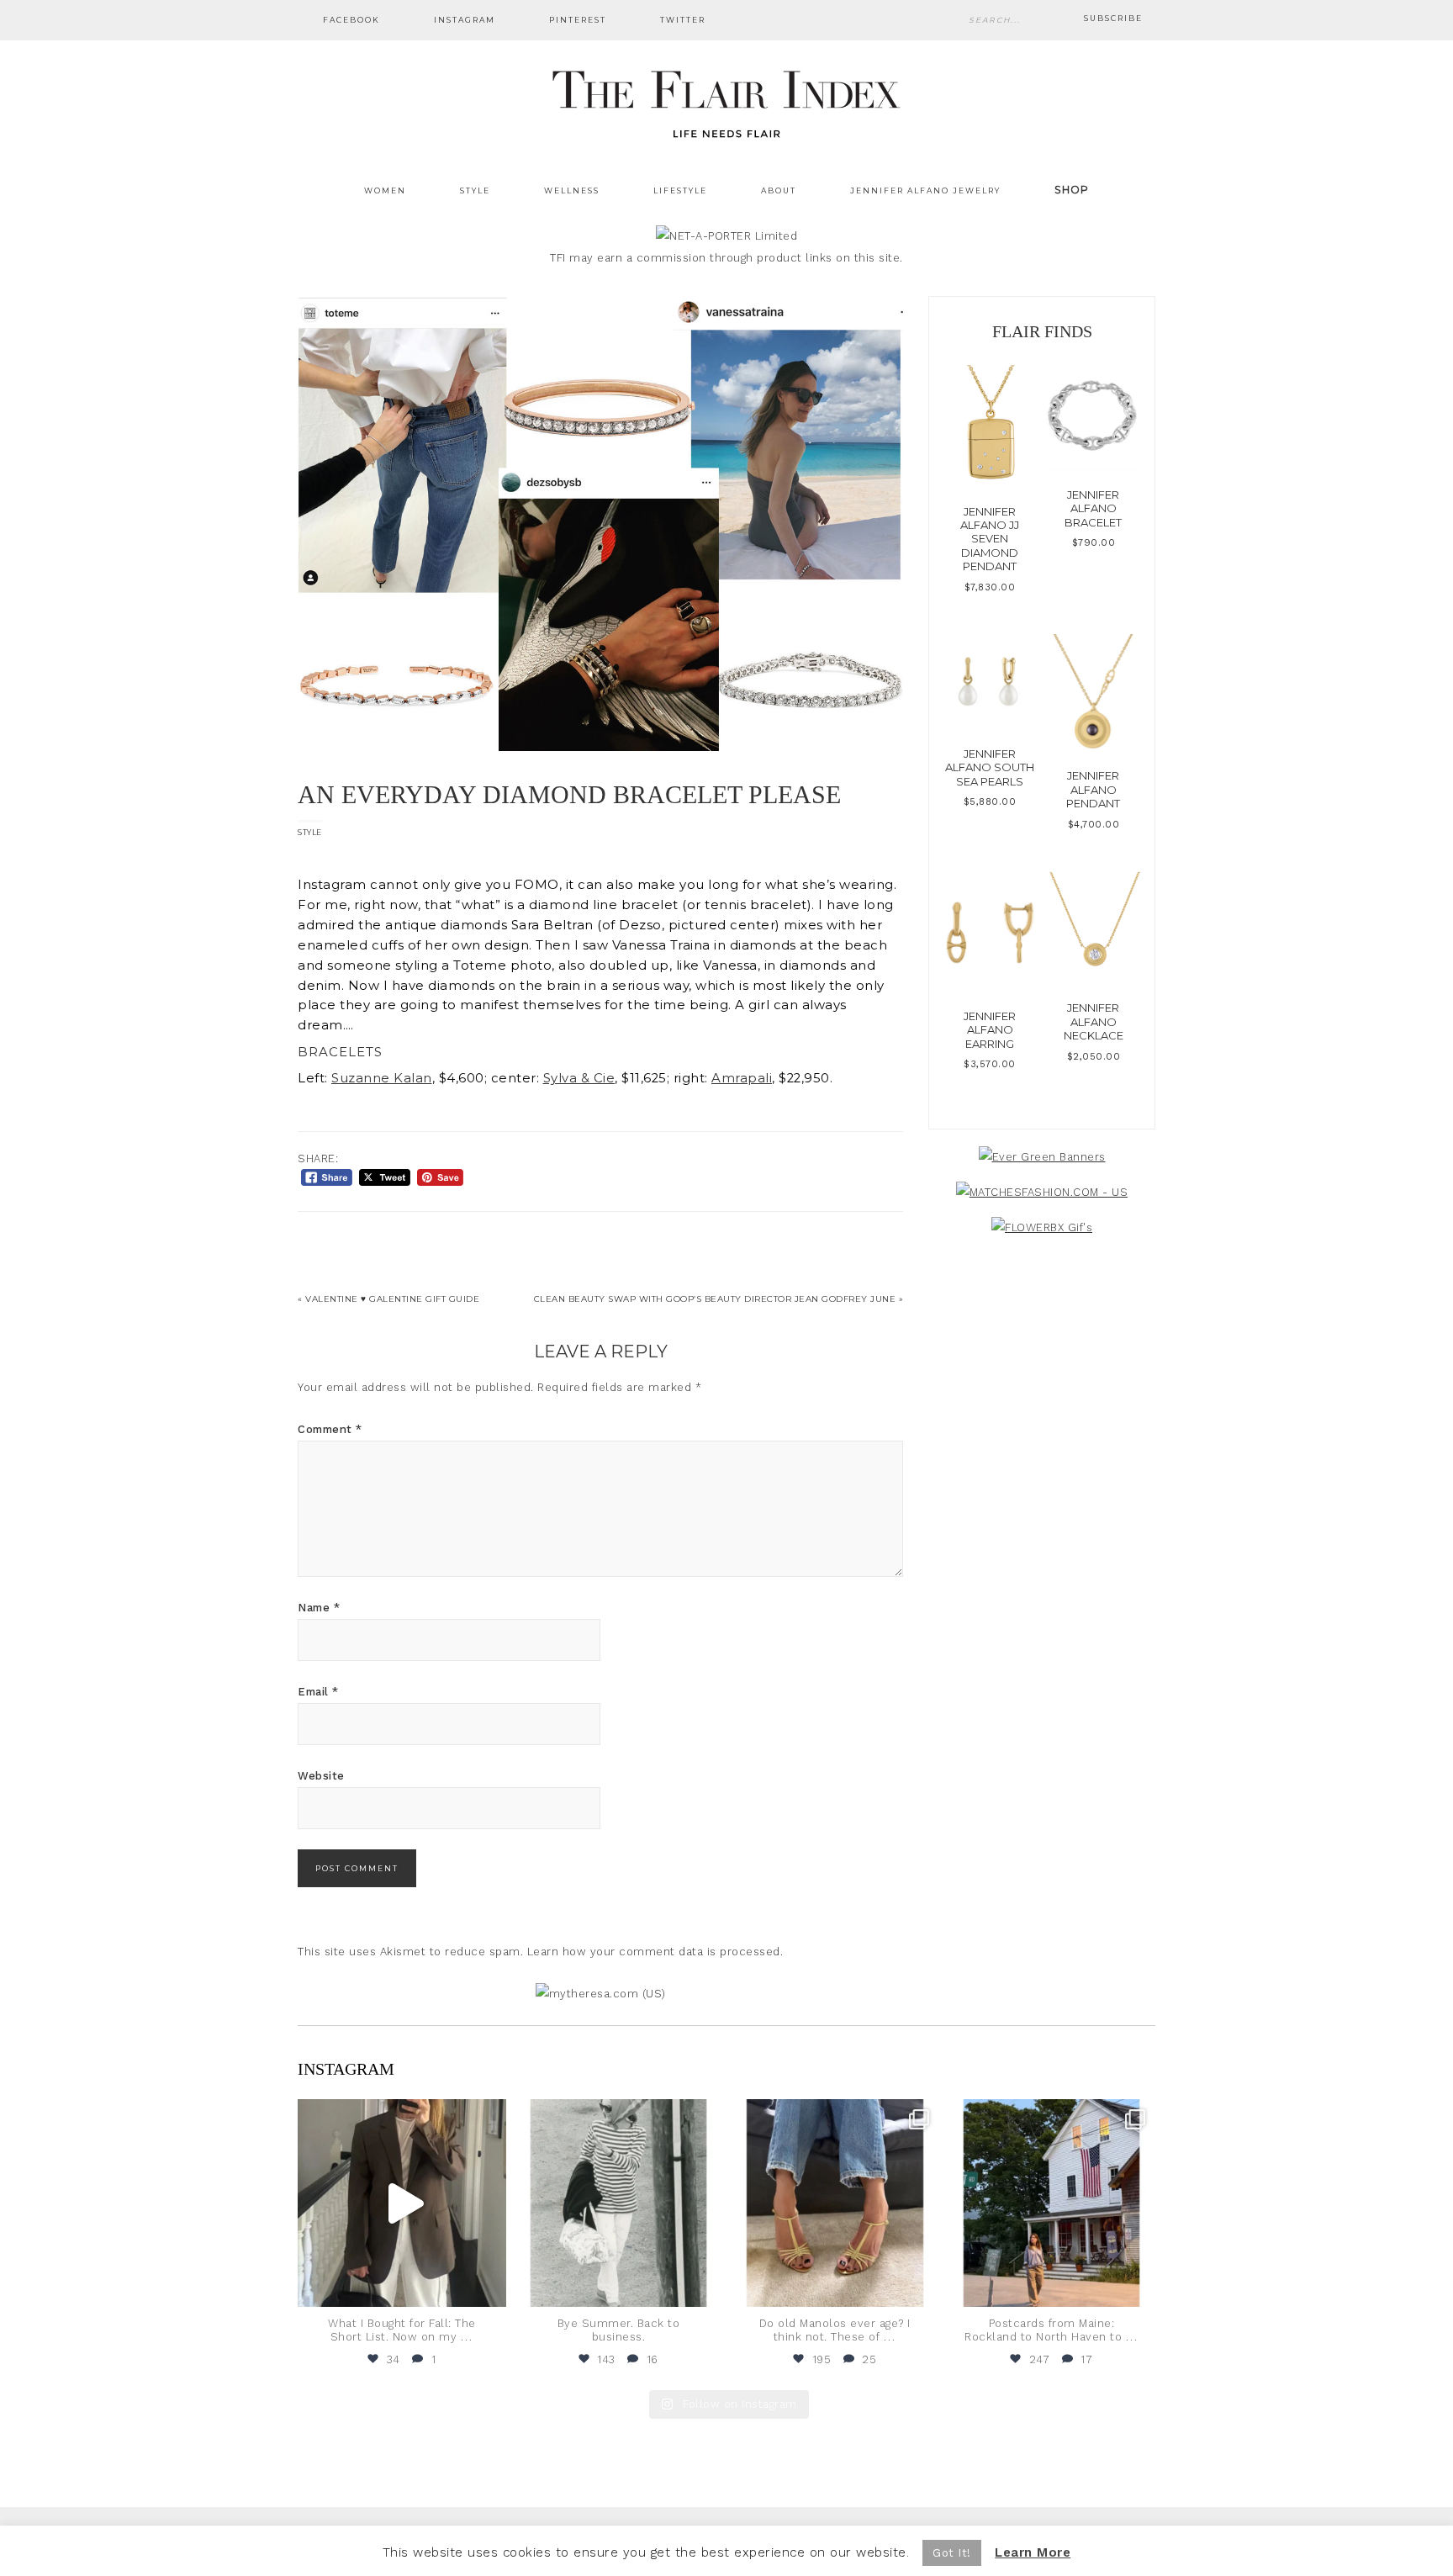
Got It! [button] (952, 2553)
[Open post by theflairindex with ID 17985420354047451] (835, 2203)
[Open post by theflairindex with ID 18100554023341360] (619, 2203)
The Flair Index (726, 101)
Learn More (1033, 2552)
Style (310, 832)
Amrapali (742, 1078)
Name (319, 1608)
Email (318, 1692)
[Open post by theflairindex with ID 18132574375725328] (402, 2203)
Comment (330, 1429)
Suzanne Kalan (382, 1078)
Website (321, 1776)
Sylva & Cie (579, 1078)
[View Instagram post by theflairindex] (489, 2286)
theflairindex (400, 2114)
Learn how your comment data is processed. (655, 1952)
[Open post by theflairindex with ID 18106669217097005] (1052, 2203)
